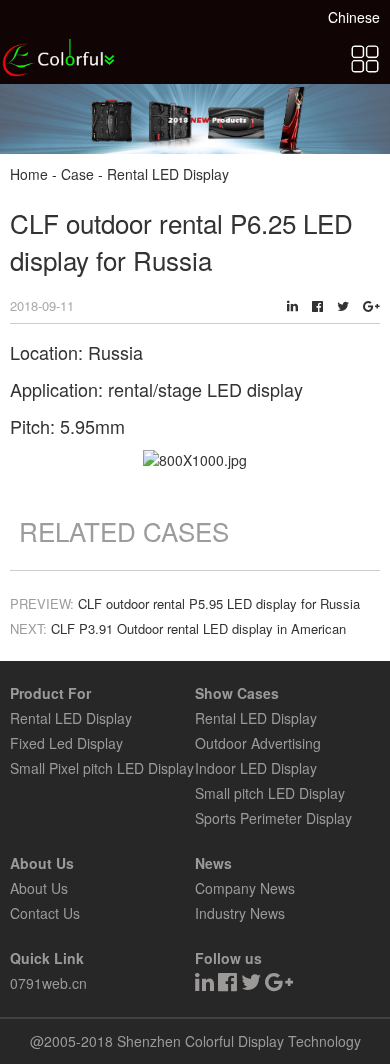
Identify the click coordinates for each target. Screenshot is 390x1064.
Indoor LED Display (256, 768)
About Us (39, 888)
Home (29, 174)
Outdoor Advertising (258, 743)
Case (77, 174)
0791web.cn (48, 983)
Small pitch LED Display (270, 793)
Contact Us (45, 913)
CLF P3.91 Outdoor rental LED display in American (198, 628)
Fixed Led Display (66, 743)
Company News (245, 888)
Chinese (354, 17)
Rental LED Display (71, 718)
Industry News (240, 913)
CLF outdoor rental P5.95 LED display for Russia (219, 603)
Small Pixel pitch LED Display (102, 768)
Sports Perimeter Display (273, 818)
